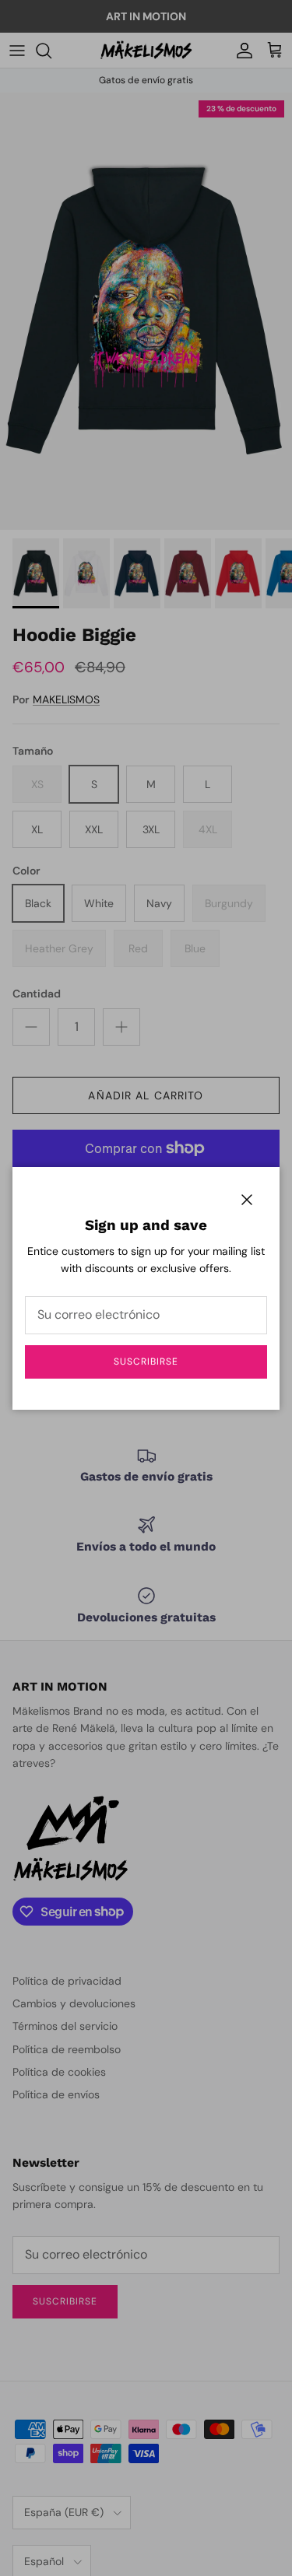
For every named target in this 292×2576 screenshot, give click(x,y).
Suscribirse (146, 1362)
